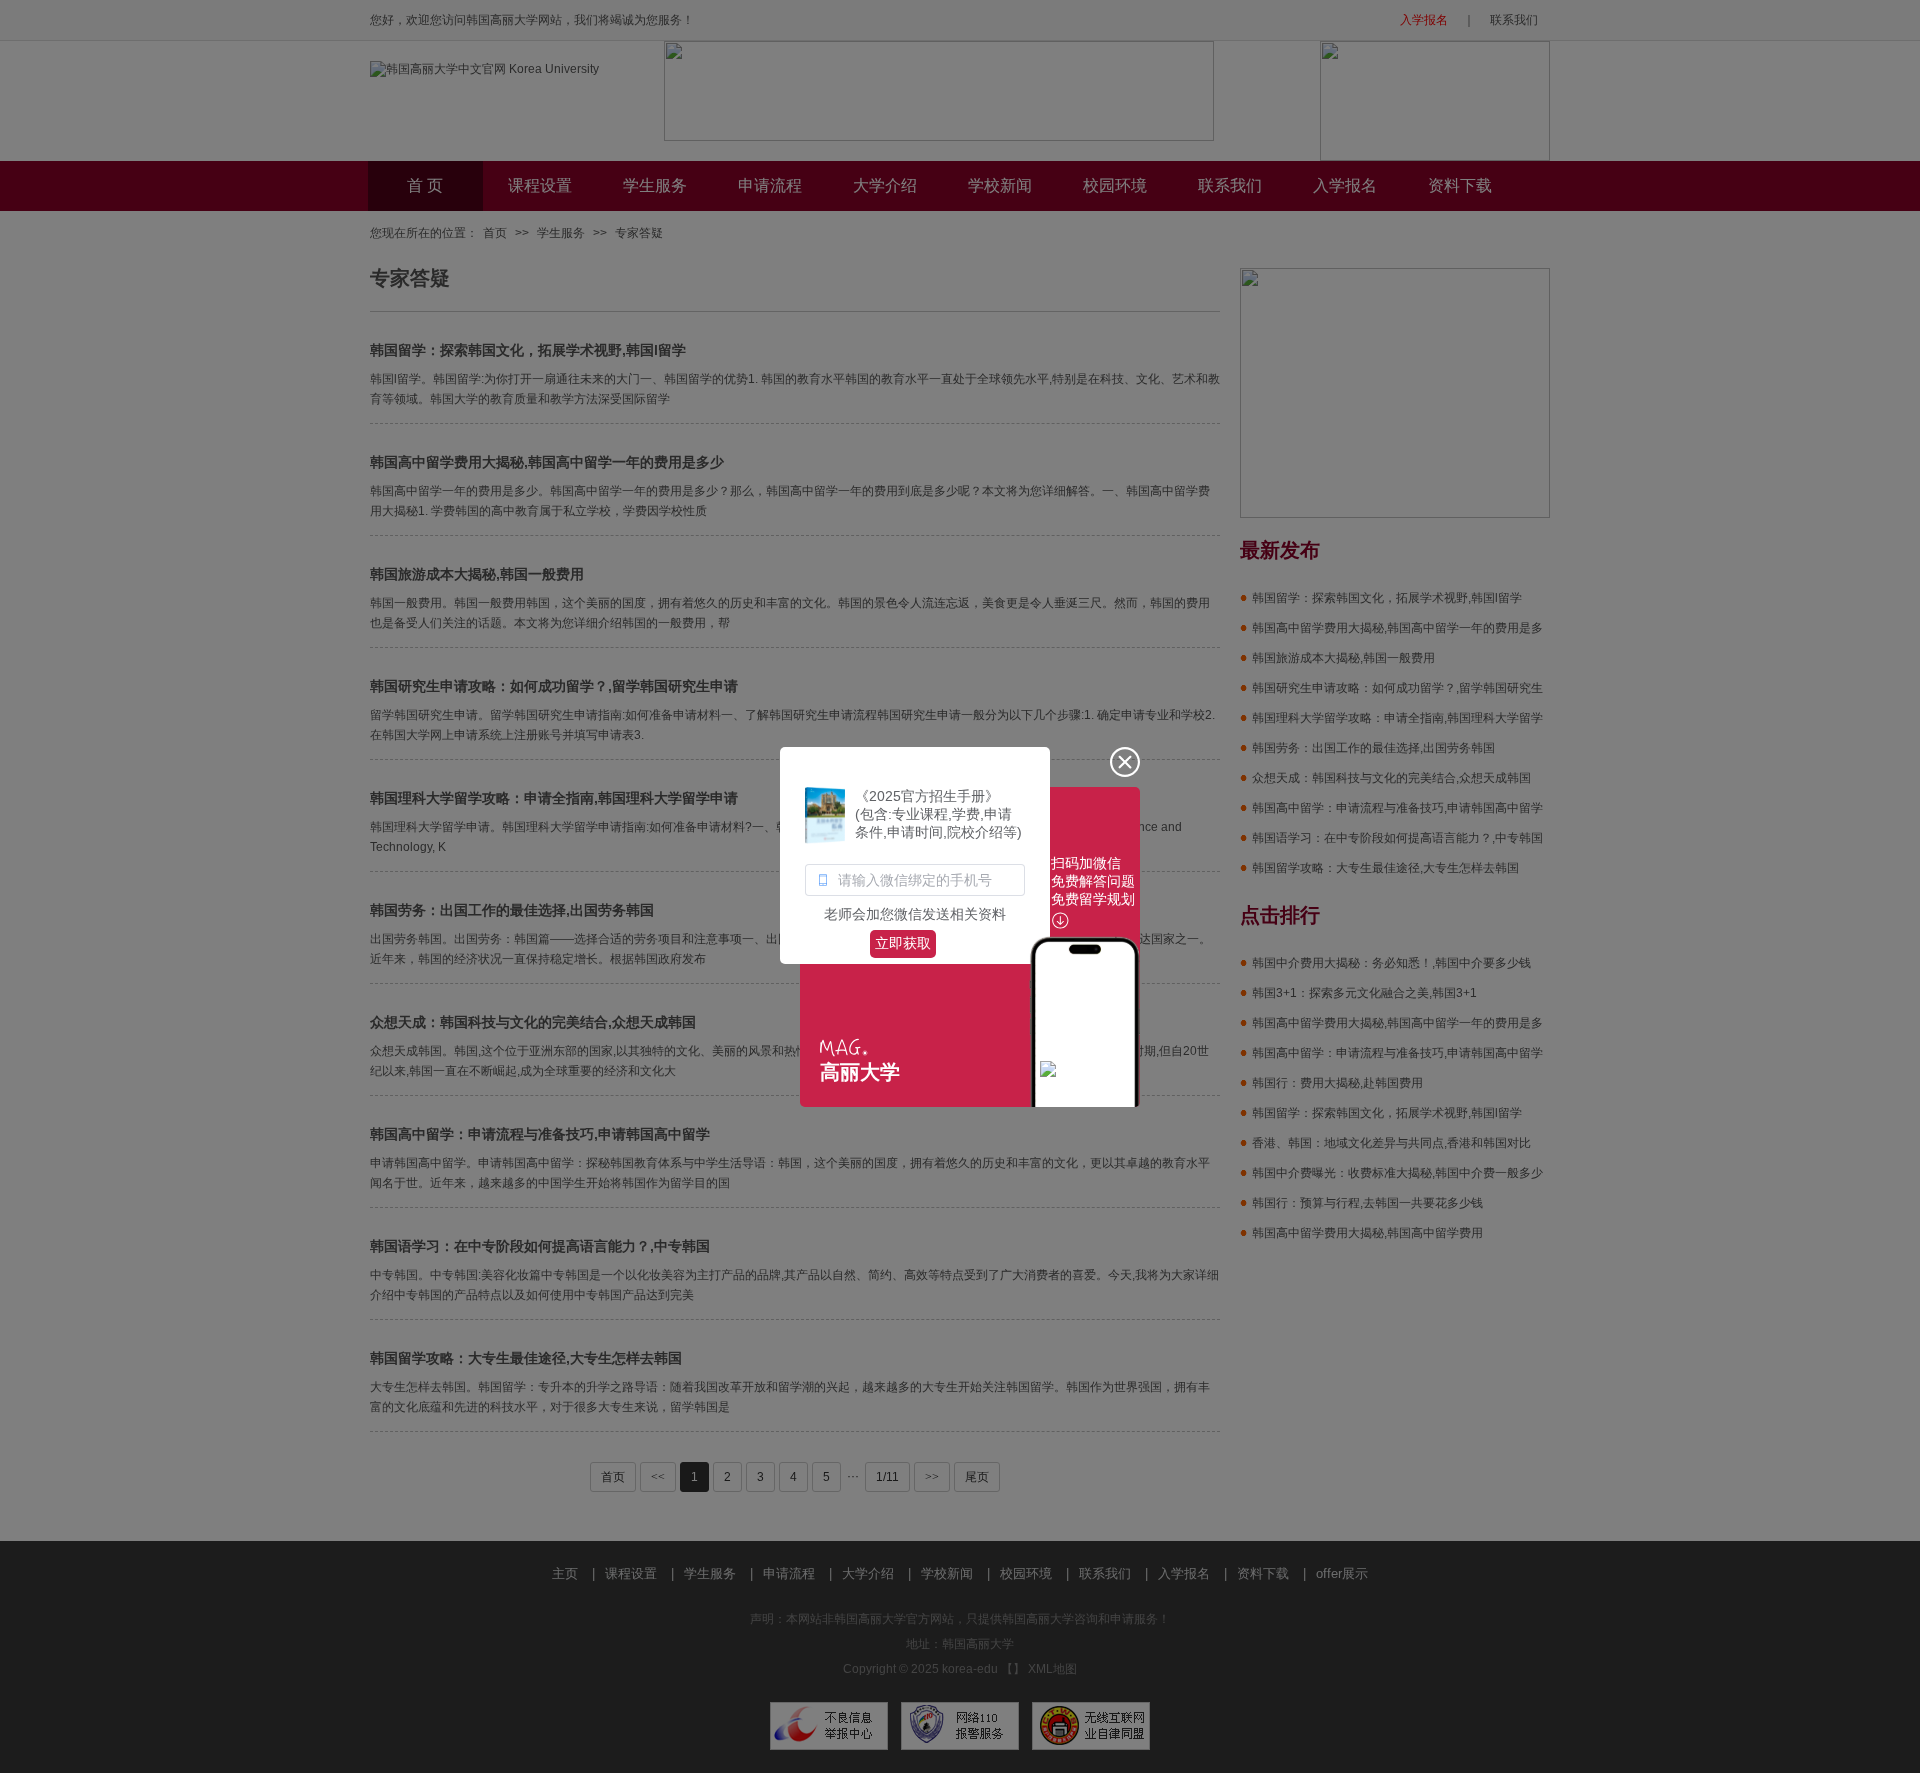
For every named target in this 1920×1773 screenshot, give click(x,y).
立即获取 (903, 943)
